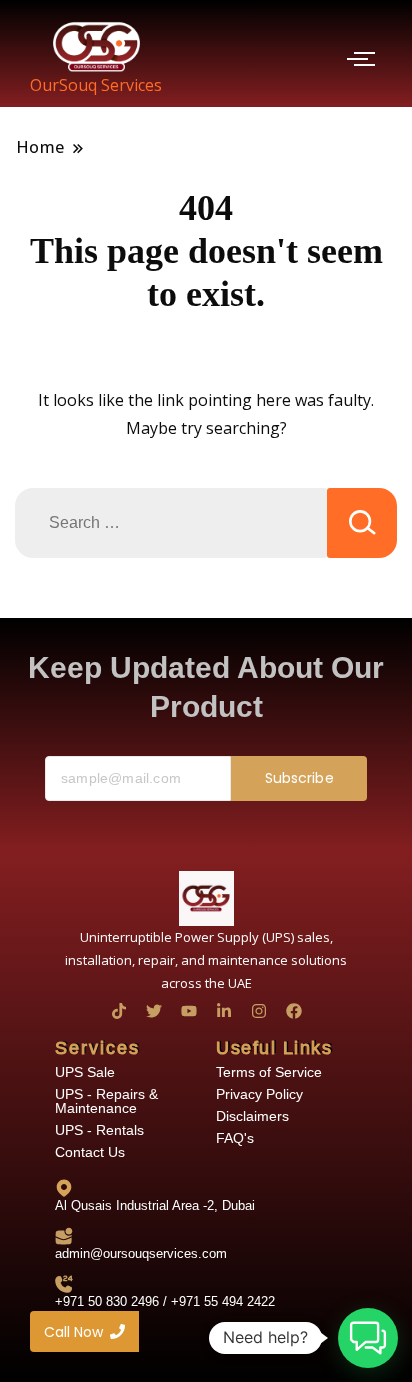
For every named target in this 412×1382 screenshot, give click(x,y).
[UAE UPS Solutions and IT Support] (206, 898)
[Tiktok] (119, 1011)
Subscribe (299, 778)
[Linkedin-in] (224, 1011)
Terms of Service (269, 1072)
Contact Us (90, 1152)
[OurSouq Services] (96, 46)
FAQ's (235, 1138)
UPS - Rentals (99, 1130)
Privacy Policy (259, 1094)
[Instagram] (259, 1011)
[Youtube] (189, 1011)
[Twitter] (154, 1011)
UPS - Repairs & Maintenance (106, 1101)
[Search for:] (171, 523)
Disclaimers (252, 1116)
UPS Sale (85, 1072)
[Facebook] (294, 1011)
